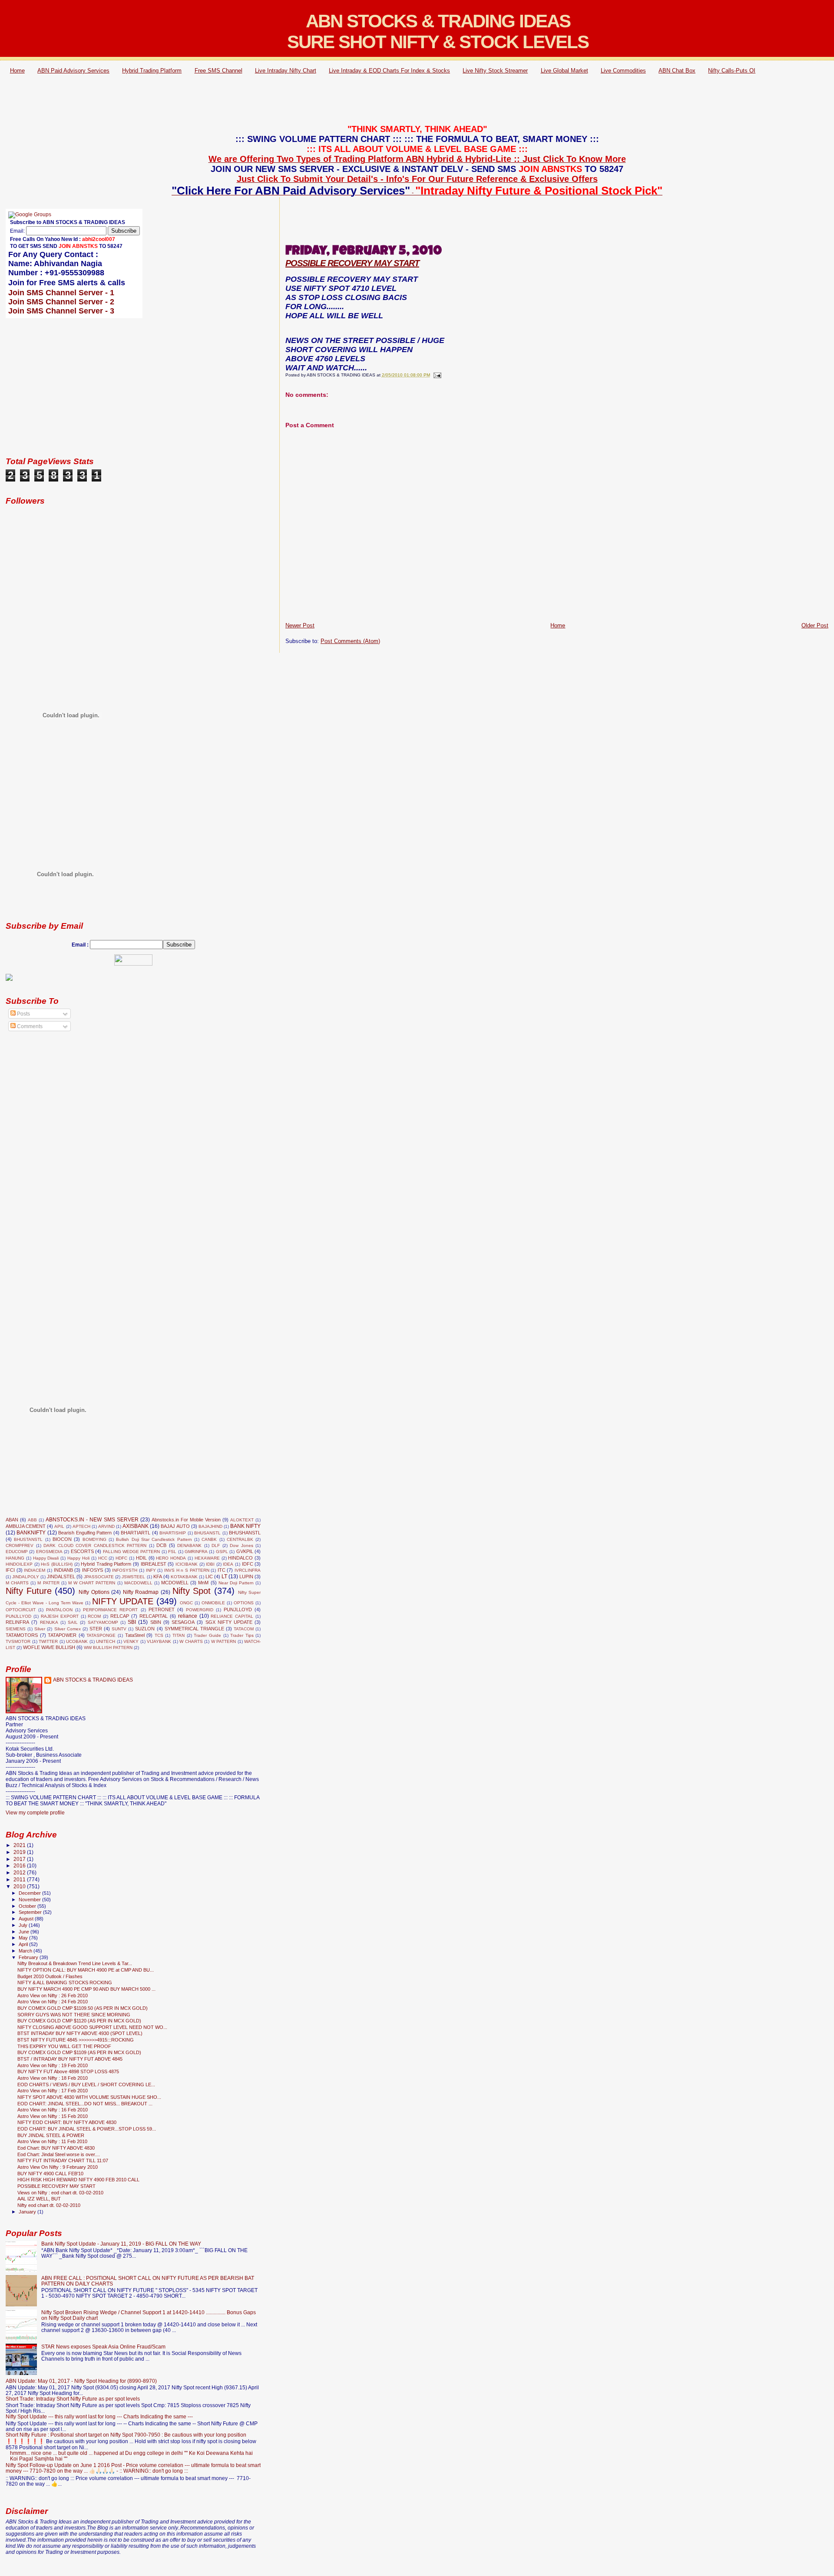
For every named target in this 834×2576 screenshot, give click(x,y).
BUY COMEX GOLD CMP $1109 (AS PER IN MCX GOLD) (79, 2052)
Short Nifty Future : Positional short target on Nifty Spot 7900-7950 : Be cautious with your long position (126, 2435)
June (25, 1932)
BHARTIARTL (136, 1533)
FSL (172, 1552)
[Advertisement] (417, 101)
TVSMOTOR (18, 1641)
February (29, 1957)
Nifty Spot (192, 1591)
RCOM (94, 1616)
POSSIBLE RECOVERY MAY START (352, 263)
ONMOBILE (213, 1603)
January (28, 2212)
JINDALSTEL (61, 1577)
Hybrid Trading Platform (152, 71)
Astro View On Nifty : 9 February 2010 (58, 2167)
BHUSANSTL (207, 1533)
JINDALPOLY (26, 1577)
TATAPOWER (62, 1635)
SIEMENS (16, 1629)
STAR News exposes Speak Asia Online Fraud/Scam (103, 2347)
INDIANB (63, 1570)
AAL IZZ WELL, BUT (39, 2199)
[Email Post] (436, 375)
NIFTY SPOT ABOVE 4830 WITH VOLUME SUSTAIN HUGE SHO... (89, 2097)
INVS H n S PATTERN (187, 1570)
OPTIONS (244, 1603)
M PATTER (48, 1583)
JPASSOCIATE (99, 1577)
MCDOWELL (175, 1583)
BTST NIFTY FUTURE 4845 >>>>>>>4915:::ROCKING (76, 2040)
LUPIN (246, 1577)
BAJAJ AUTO (175, 1526)
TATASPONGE (101, 1635)
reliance (188, 1616)
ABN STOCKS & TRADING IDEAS (93, 1680)
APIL (59, 1526)
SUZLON (145, 1629)
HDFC (121, 1558)
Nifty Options (94, 1592)
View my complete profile (35, 1813)
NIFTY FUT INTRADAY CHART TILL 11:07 (63, 2160)
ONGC (186, 1603)
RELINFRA (17, 1622)
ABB (32, 1520)
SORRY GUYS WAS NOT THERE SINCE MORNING (74, 2015)
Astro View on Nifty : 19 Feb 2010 (53, 2065)
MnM (203, 1583)
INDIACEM (35, 1570)
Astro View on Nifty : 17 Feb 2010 (53, 2091)
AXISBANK (136, 1526)
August (27, 1919)
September (31, 1912)
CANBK (209, 1539)
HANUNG (15, 1558)
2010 (20, 1886)
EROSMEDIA (49, 1552)
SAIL (73, 1622)
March (26, 1951)
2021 (20, 1845)
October (28, 1906)
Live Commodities (623, 71)
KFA (158, 1577)
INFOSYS (93, 1570)
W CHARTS (191, 1641)
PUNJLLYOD (18, 1616)
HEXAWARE (207, 1558)
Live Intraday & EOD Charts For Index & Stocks (389, 71)
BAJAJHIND (210, 1526)
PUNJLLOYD (238, 1610)
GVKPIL (245, 1551)
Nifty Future (29, 1591)
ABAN (12, 1520)
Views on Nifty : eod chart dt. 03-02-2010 (60, 2193)
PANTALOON (59, 1610)
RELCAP (120, 1616)
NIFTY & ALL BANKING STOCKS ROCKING (65, 1982)
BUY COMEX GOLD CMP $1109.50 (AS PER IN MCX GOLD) (83, 2008)
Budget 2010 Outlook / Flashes (50, 1976)
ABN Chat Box (677, 71)
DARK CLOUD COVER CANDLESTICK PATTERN (95, 1545)
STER (96, 1629)
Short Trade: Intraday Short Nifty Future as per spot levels (73, 2399)
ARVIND (106, 1526)
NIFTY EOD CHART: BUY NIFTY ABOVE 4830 (67, 2122)
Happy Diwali (46, 1558)
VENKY (131, 1641)
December (30, 1893)
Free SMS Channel (218, 71)
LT (224, 1577)
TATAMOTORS (22, 1635)
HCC (103, 1558)
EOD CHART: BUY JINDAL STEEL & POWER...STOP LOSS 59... (87, 2129)
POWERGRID (200, 1610)
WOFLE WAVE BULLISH (49, 1647)
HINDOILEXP (19, 1564)
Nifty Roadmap (141, 1592)
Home (17, 71)
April (24, 1944)
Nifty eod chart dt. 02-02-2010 (49, 2205)
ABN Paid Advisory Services (73, 71)
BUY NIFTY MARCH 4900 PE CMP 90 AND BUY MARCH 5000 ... (86, 1989)
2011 (20, 1879)
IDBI (210, 1564)
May (24, 1938)
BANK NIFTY (245, 1526)
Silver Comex (68, 1629)
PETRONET (162, 1610)
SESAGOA (183, 1622)
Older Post (815, 625)
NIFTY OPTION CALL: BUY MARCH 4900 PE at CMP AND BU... (86, 1970)
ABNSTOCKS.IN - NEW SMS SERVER (92, 1520)
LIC (209, 1577)
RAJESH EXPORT (60, 1616)
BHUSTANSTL (28, 1539)
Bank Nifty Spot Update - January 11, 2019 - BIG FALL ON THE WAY (121, 2244)
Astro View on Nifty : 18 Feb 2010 (53, 2078)
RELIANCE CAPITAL (232, 1616)
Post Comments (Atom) (350, 641)
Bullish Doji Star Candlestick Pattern (154, 1539)
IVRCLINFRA (248, 1570)
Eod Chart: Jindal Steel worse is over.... (59, 2154)
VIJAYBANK (159, 1641)
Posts (23, 1014)
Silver (40, 1629)
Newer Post (300, 625)
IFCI (10, 1570)
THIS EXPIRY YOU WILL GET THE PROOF (64, 2046)
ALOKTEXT (242, 1520)
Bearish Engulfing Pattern (85, 1533)
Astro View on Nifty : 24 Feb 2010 (53, 2002)
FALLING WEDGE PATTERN (132, 1552)
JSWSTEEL (133, 1577)
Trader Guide (207, 1635)
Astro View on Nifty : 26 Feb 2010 (53, 1995)
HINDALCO (240, 1558)
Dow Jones (242, 1545)
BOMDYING (94, 1539)
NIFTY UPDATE (123, 1601)
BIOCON (62, 1539)
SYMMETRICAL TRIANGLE (194, 1629)
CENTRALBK (240, 1539)
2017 (20, 1859)
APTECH (81, 1526)
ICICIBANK (187, 1564)
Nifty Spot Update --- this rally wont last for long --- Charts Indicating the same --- (99, 2416)
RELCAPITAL (154, 1616)
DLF (216, 1545)
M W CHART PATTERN (92, 1583)
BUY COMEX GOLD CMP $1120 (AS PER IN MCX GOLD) (79, 2021)
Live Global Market (564, 71)
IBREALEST (154, 1564)
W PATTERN (224, 1641)
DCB (161, 1545)
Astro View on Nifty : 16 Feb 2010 (53, 2110)
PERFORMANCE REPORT (110, 1610)
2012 (20, 1872)
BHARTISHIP (173, 1533)
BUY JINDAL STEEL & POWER (51, 2135)
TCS (159, 1635)
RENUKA (49, 1622)
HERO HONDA (171, 1558)
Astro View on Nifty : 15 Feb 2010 (53, 2116)
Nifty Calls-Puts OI (732, 71)
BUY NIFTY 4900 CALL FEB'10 (50, 2174)
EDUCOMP (17, 1552)
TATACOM (244, 1629)
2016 (20, 1865)
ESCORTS (82, 1551)
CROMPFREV (20, 1545)
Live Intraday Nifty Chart (286, 71)
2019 (20, 1852)
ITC (222, 1570)
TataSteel (135, 1635)
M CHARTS (17, 1583)
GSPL (222, 1552)
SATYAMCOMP (103, 1622)
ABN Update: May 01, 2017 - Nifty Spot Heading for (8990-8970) (81, 2381)
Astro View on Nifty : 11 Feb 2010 (52, 2141)
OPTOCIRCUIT (21, 1610)
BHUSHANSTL (245, 1533)
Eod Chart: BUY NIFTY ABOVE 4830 (56, 2148)
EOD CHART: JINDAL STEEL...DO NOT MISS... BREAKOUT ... (85, 2104)
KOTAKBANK (184, 1577)
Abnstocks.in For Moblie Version (186, 1520)
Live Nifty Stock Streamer (495, 71)
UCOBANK (77, 1641)
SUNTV (119, 1629)
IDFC (248, 1564)
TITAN (179, 1635)
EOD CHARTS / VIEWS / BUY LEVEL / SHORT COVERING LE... (86, 2085)
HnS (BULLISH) (57, 1564)
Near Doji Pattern (236, 1583)
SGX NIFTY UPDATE (229, 1622)
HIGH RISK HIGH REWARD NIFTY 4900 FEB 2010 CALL (78, 2180)
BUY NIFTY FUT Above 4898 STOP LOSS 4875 (68, 2071)
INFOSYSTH (125, 1570)
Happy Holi (78, 1558)
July (24, 1925)
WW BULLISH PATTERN (108, 1648)
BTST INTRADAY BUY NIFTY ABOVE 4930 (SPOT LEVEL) (80, 2033)
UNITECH (106, 1641)
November (30, 1900)
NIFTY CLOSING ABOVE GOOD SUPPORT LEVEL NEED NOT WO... (92, 2027)
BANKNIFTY (31, 1533)
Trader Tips (242, 1635)
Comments (29, 1026)
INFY (151, 1570)
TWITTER (48, 1641)
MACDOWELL (138, 1583)
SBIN (156, 1622)
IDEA (228, 1564)
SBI (132, 1622)
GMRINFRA (196, 1552)
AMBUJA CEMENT (26, 1526)
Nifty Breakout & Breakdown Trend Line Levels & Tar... (75, 1963)
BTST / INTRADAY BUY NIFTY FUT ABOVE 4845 (70, 2059)
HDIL (141, 1558)
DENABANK (189, 1545)
